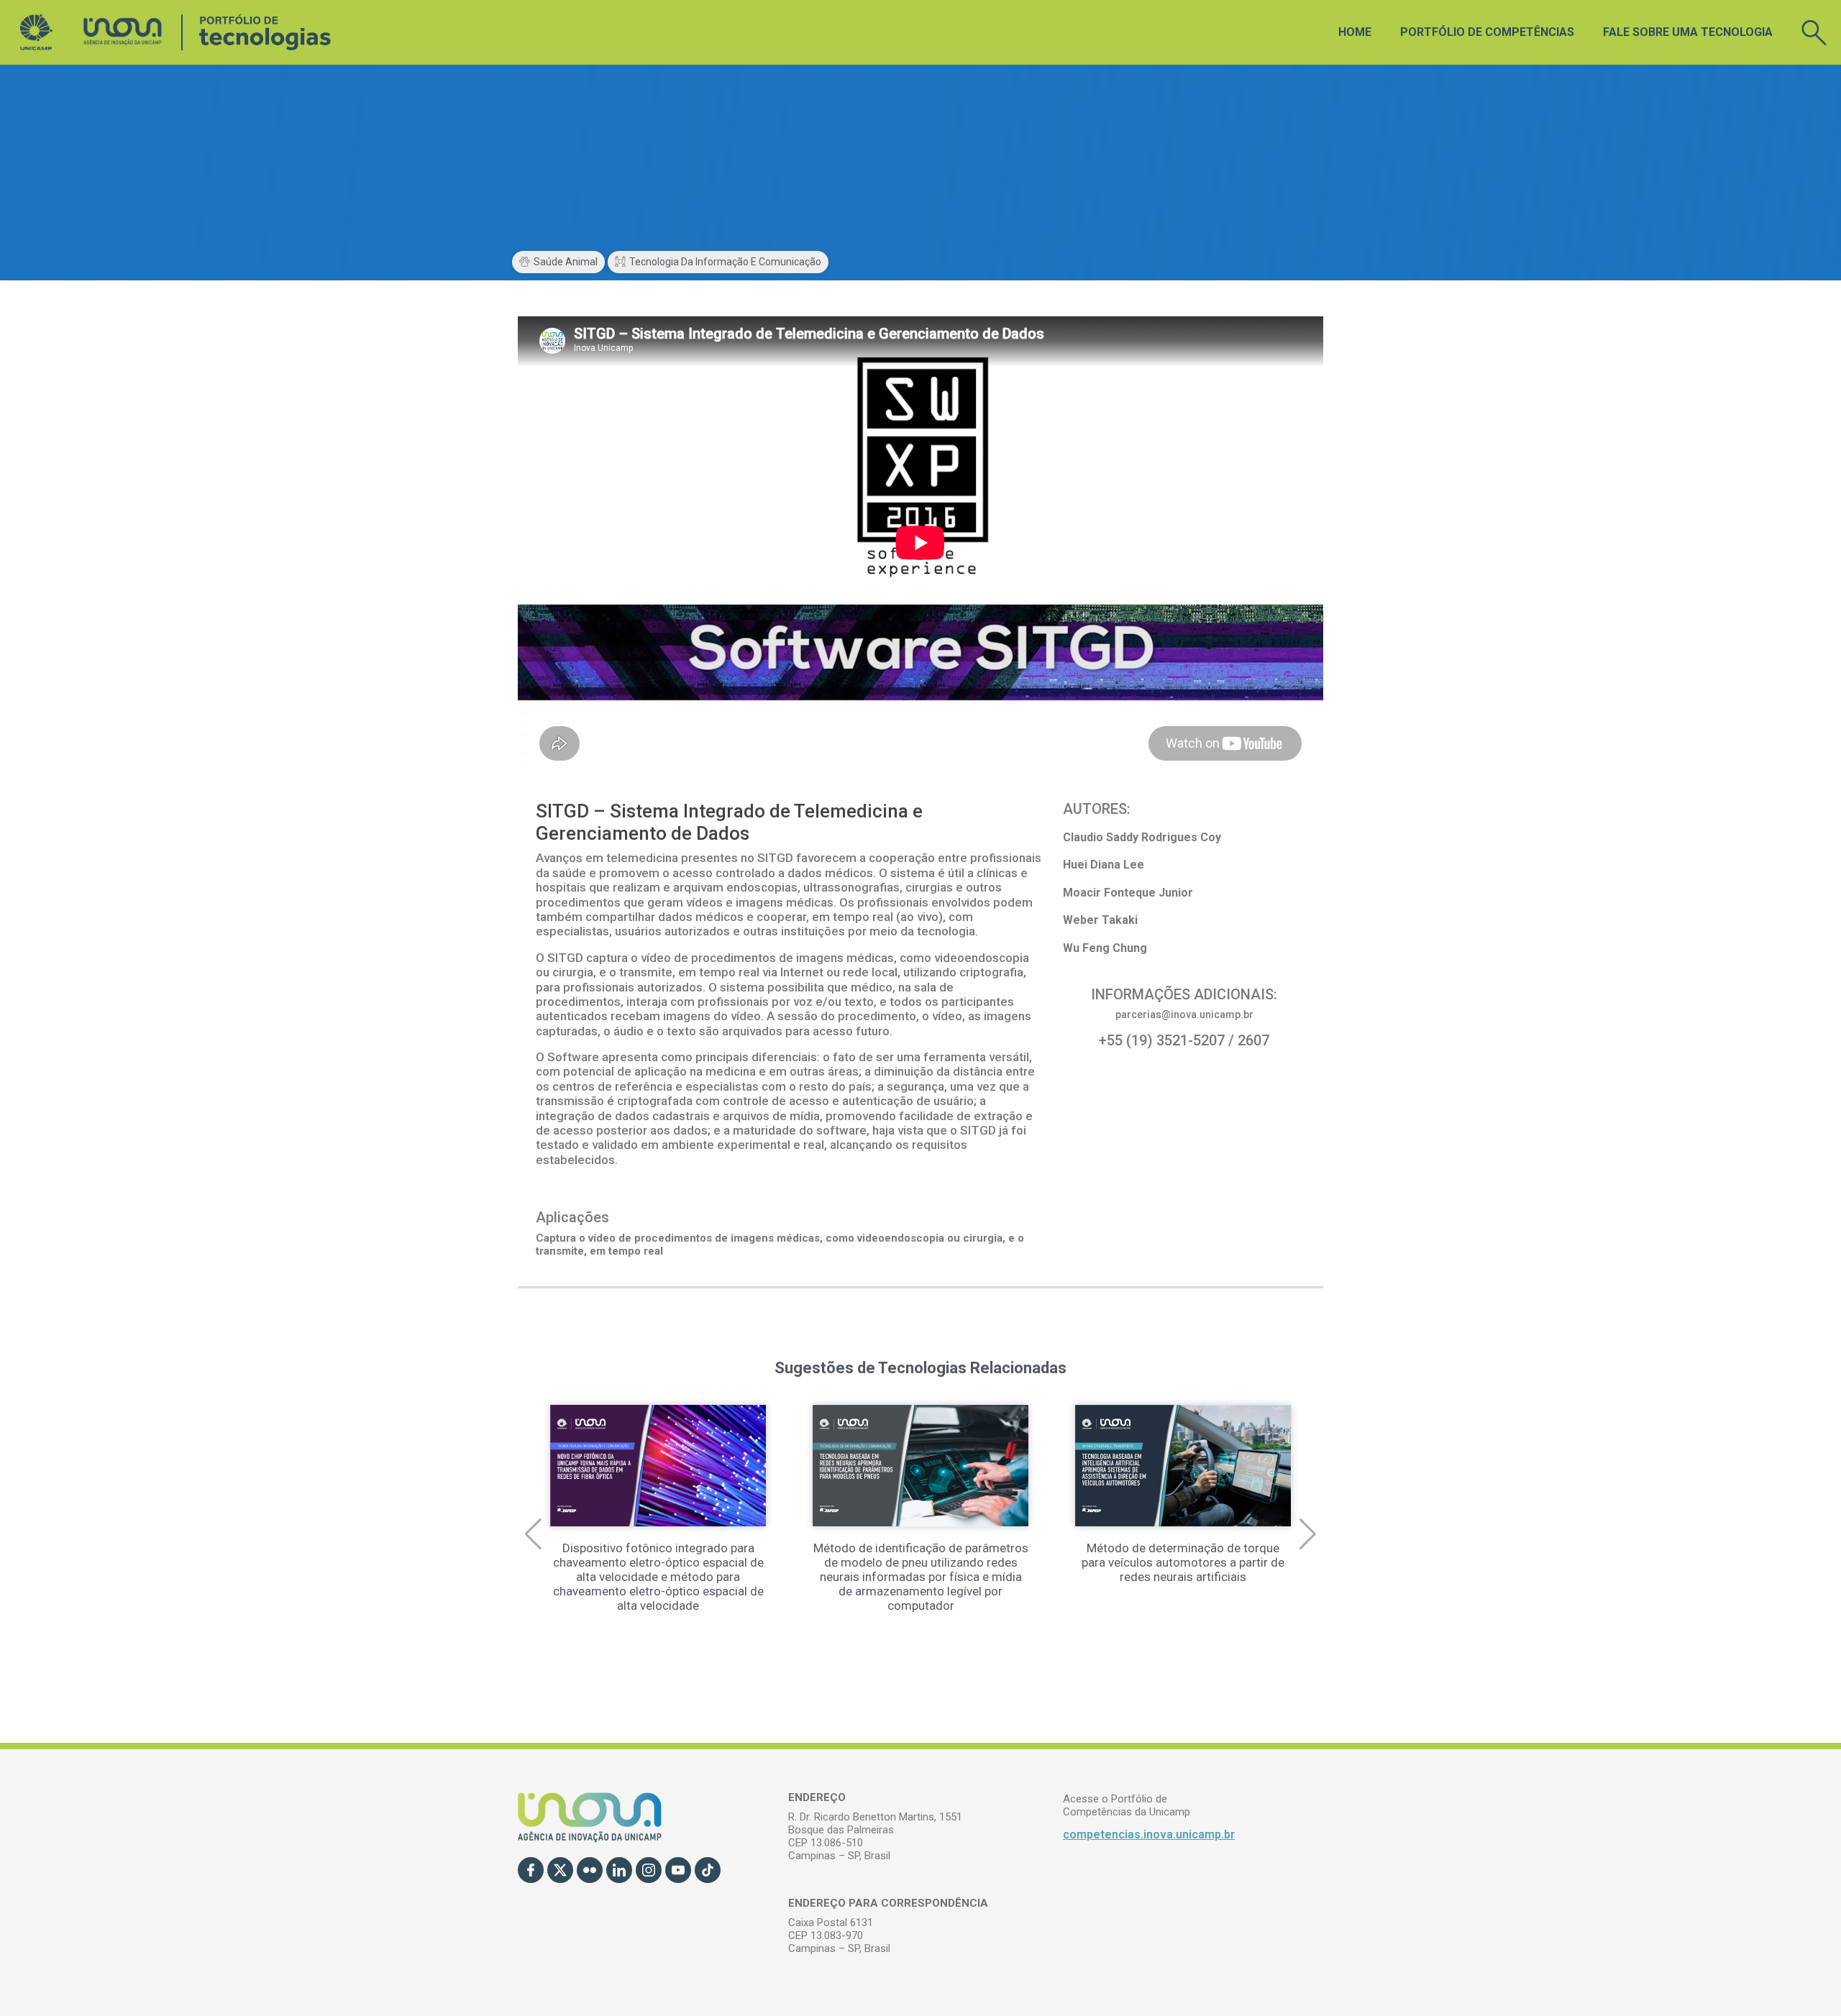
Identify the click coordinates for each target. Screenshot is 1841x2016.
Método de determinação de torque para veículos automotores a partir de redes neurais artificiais (1183, 1562)
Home (1355, 32)
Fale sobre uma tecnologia (1688, 32)
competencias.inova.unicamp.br (1149, 1834)
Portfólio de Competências (1487, 32)
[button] (533, 1534)
